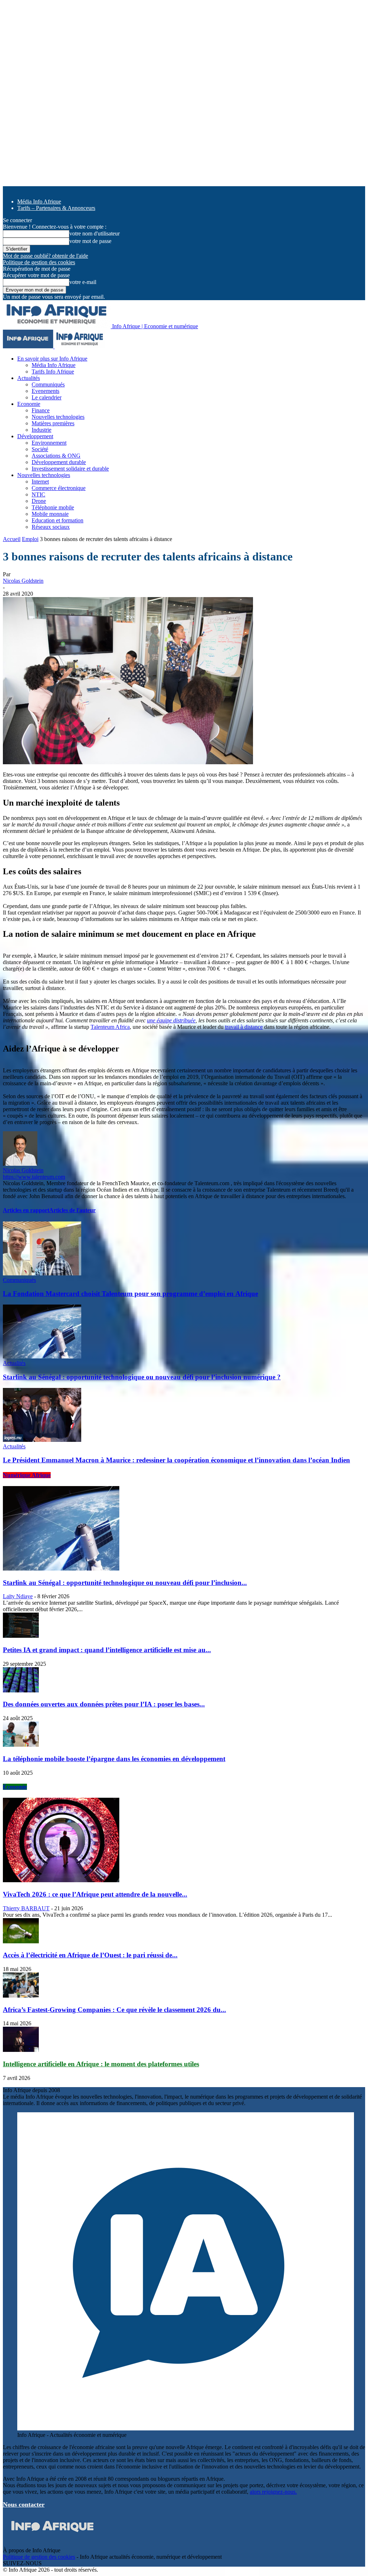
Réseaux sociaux (51, 527)
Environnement (49, 443)
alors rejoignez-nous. (273, 2492)
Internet (40, 482)
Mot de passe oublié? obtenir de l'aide (45, 256)
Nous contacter (24, 2504)
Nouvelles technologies (58, 417)
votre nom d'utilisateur (95, 233)
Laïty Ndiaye (18, 1596)
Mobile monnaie (50, 514)
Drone (39, 501)
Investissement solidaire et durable (70, 469)
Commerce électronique (59, 488)
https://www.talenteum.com (34, 1177)
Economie (29, 404)
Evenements (45, 391)
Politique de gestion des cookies (39, 262)
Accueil (12, 539)
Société (40, 449)
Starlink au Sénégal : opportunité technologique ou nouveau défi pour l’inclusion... (125, 1583)
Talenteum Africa (110, 1027)
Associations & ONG (56, 456)
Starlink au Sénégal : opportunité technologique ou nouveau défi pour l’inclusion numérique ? (142, 1377)
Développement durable (59, 462)
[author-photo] (20, 1164)
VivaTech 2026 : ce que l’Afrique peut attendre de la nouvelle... (95, 1894)
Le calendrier (47, 397)
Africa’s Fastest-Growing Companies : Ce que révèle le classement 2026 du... (114, 2010)
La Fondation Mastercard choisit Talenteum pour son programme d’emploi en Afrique (130, 1294)
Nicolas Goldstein (23, 581)
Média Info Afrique (39, 201)
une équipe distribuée (171, 1020)
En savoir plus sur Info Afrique (52, 359)
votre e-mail (83, 282)
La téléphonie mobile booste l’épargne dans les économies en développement (114, 1759)
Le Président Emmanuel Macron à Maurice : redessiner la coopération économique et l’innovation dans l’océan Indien (176, 1460)
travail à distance (244, 1027)
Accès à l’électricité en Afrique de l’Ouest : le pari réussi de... (90, 1955)
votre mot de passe (90, 241)
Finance (41, 410)
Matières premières (53, 423)
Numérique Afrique (27, 1475)
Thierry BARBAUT (26, 1908)
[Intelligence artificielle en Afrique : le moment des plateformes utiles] (21, 2050)
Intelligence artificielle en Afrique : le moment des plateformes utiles (101, 2064)
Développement (35, 436)
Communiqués (48, 384)
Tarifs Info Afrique (53, 372)
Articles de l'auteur (72, 1210)
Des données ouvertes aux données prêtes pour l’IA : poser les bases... (104, 1704)
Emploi (30, 539)
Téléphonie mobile (53, 507)
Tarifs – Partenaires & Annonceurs (56, 208)
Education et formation (57, 520)
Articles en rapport (26, 1210)
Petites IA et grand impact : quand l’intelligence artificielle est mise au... (107, 1650)
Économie (15, 1787)
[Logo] (29, 346)
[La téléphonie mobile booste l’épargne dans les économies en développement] (21, 1745)
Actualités (29, 378)
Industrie (42, 430)
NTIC (38, 494)
